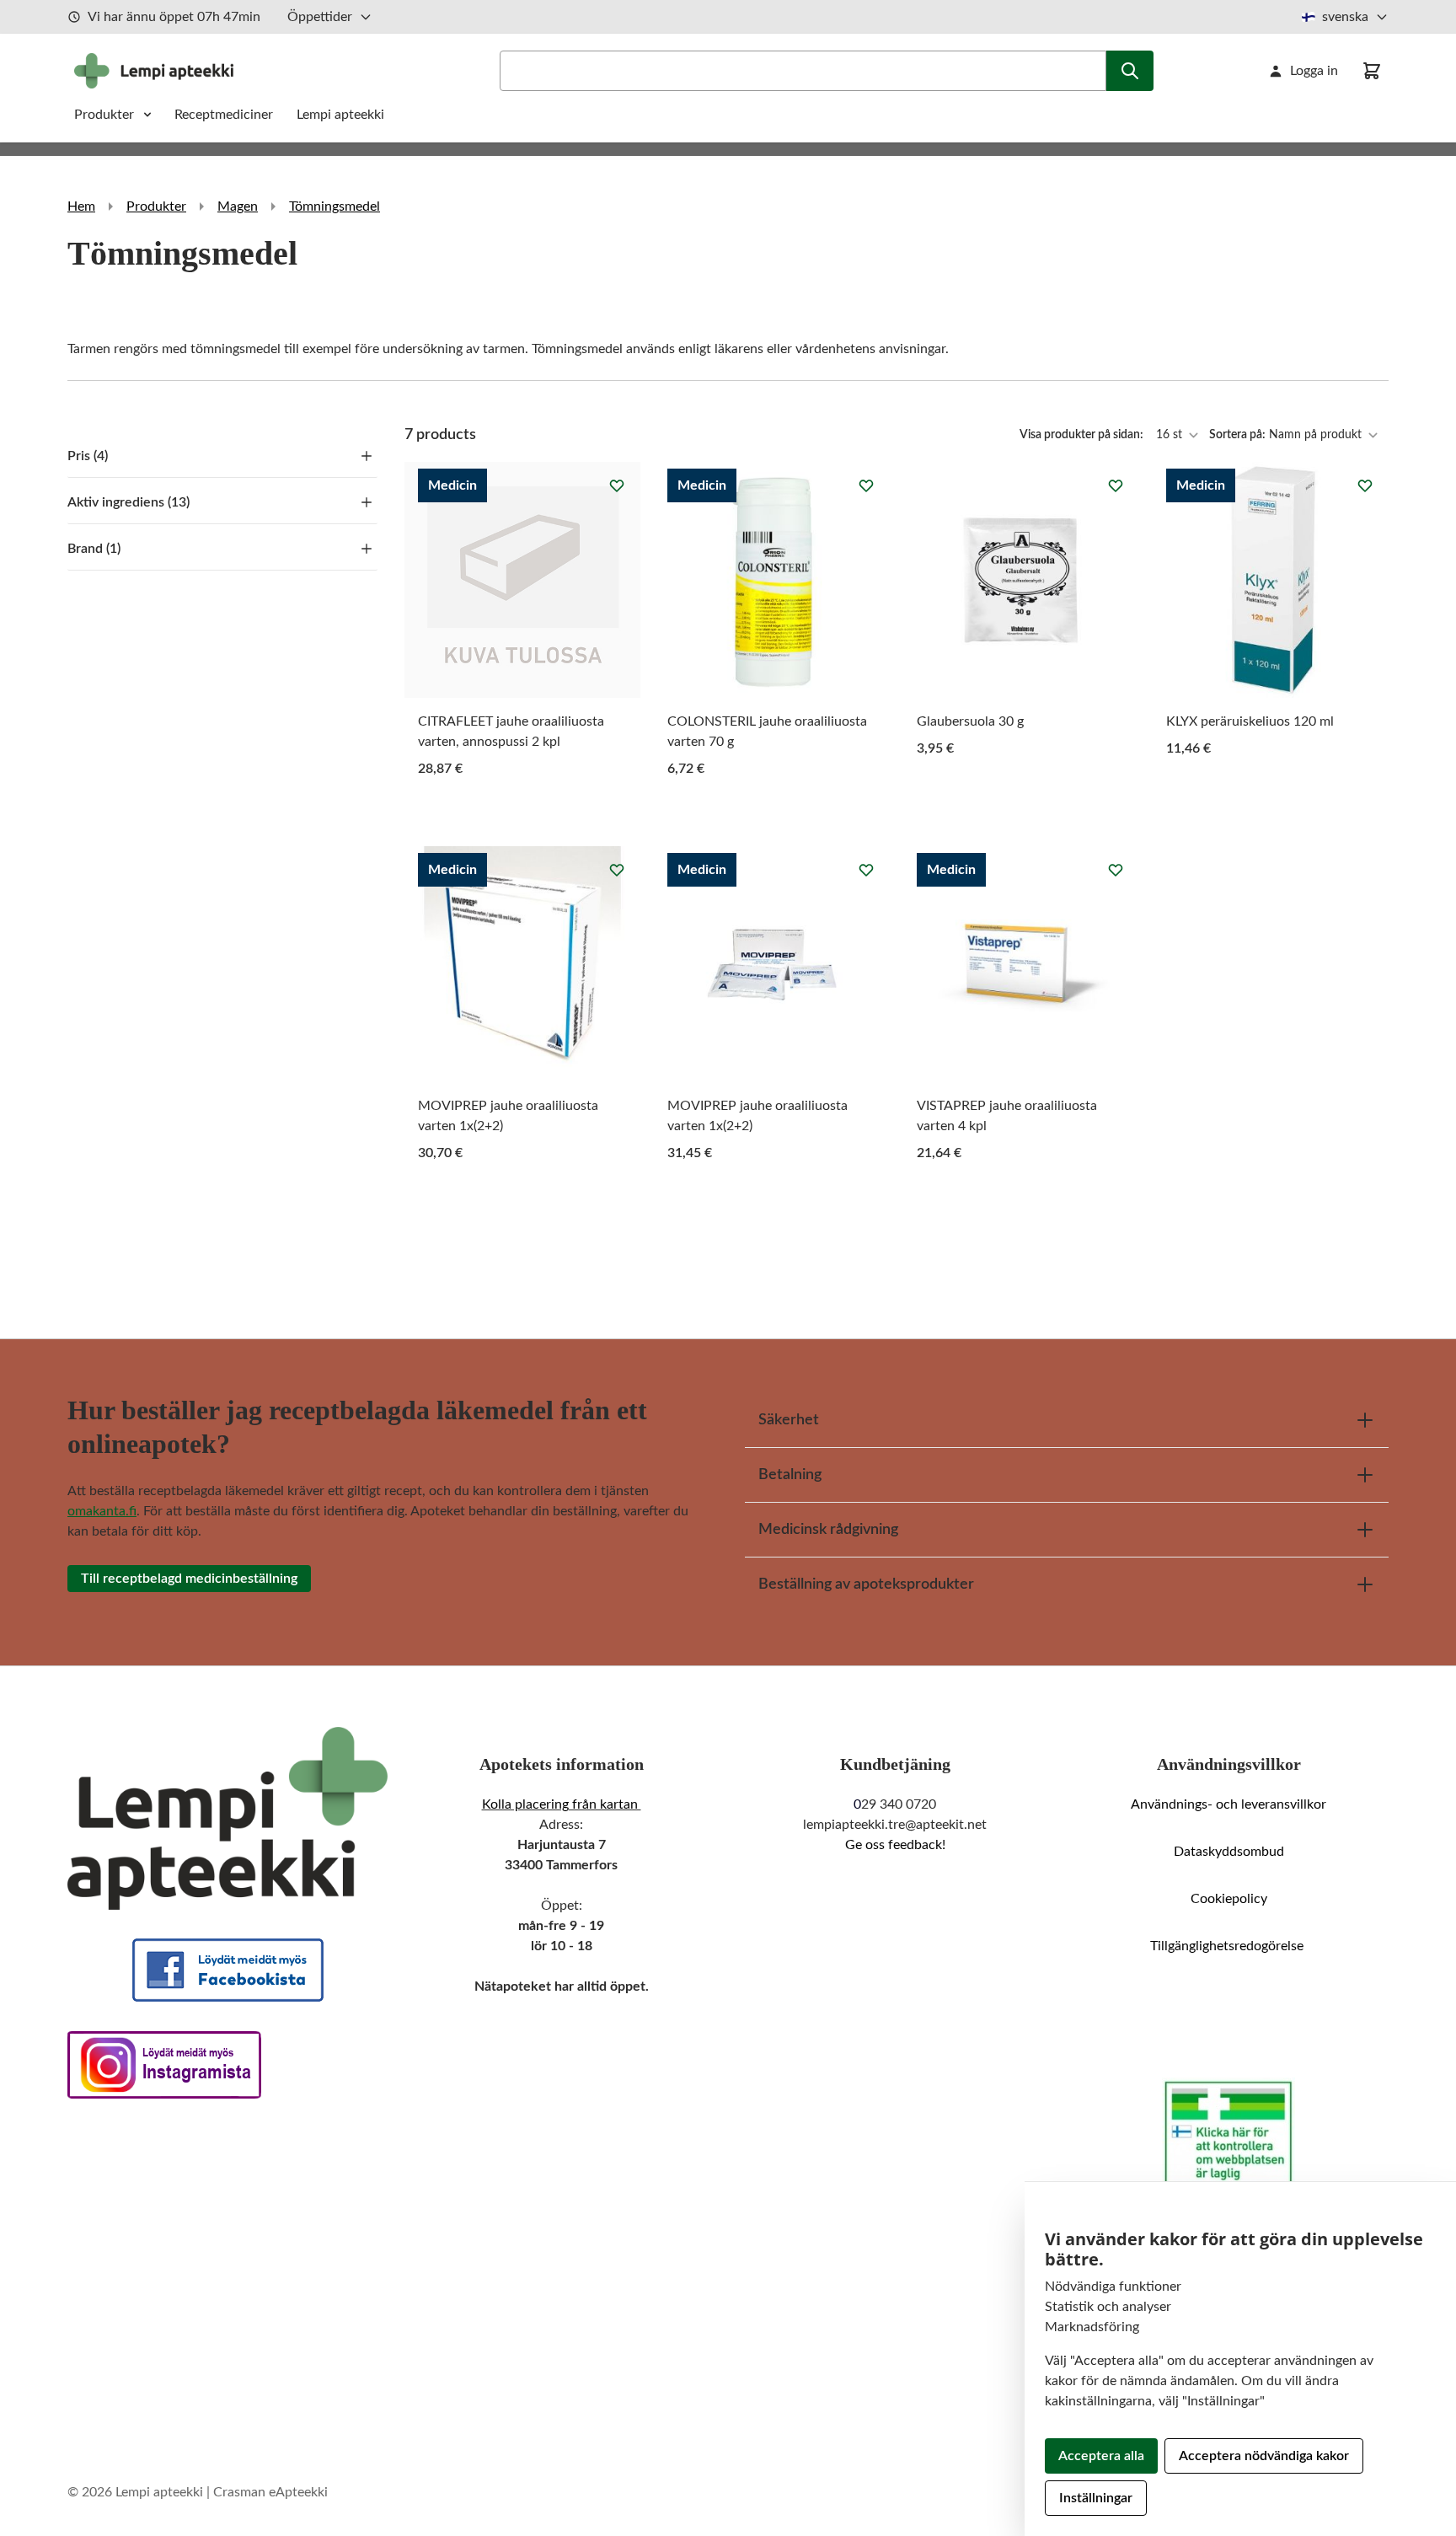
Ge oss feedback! (895, 1845)
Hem (81, 206)
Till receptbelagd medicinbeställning (189, 1579)
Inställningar (1096, 2498)
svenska (1345, 17)
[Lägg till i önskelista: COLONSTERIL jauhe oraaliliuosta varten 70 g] (866, 485)
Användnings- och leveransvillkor (1228, 1804)
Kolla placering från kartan (562, 1804)
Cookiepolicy (1229, 1899)
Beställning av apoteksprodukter (866, 1584)
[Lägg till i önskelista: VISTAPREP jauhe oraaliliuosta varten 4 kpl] (1116, 870)
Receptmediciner (225, 115)
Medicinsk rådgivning (828, 1530)
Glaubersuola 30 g (970, 721)
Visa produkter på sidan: (1083, 435)
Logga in (1314, 71)
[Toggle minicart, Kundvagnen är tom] (1372, 71)
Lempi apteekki (340, 115)
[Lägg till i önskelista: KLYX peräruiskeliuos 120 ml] (1365, 485)
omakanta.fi (102, 1511)
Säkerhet (789, 1420)
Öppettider (320, 17)
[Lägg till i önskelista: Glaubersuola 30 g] (1116, 485)
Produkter (104, 115)
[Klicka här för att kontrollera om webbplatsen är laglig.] (1228, 2134)
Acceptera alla (1101, 2456)
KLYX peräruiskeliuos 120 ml (1250, 721)
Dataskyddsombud (1229, 1852)
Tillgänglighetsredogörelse (1228, 1946)
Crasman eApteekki (270, 2492)
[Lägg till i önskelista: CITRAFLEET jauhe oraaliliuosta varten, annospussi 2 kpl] (617, 485)
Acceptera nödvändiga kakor (1264, 2456)
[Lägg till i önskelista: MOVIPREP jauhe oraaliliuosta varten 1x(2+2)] (617, 870)
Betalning (790, 1475)
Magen (238, 206)
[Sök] (1130, 71)
